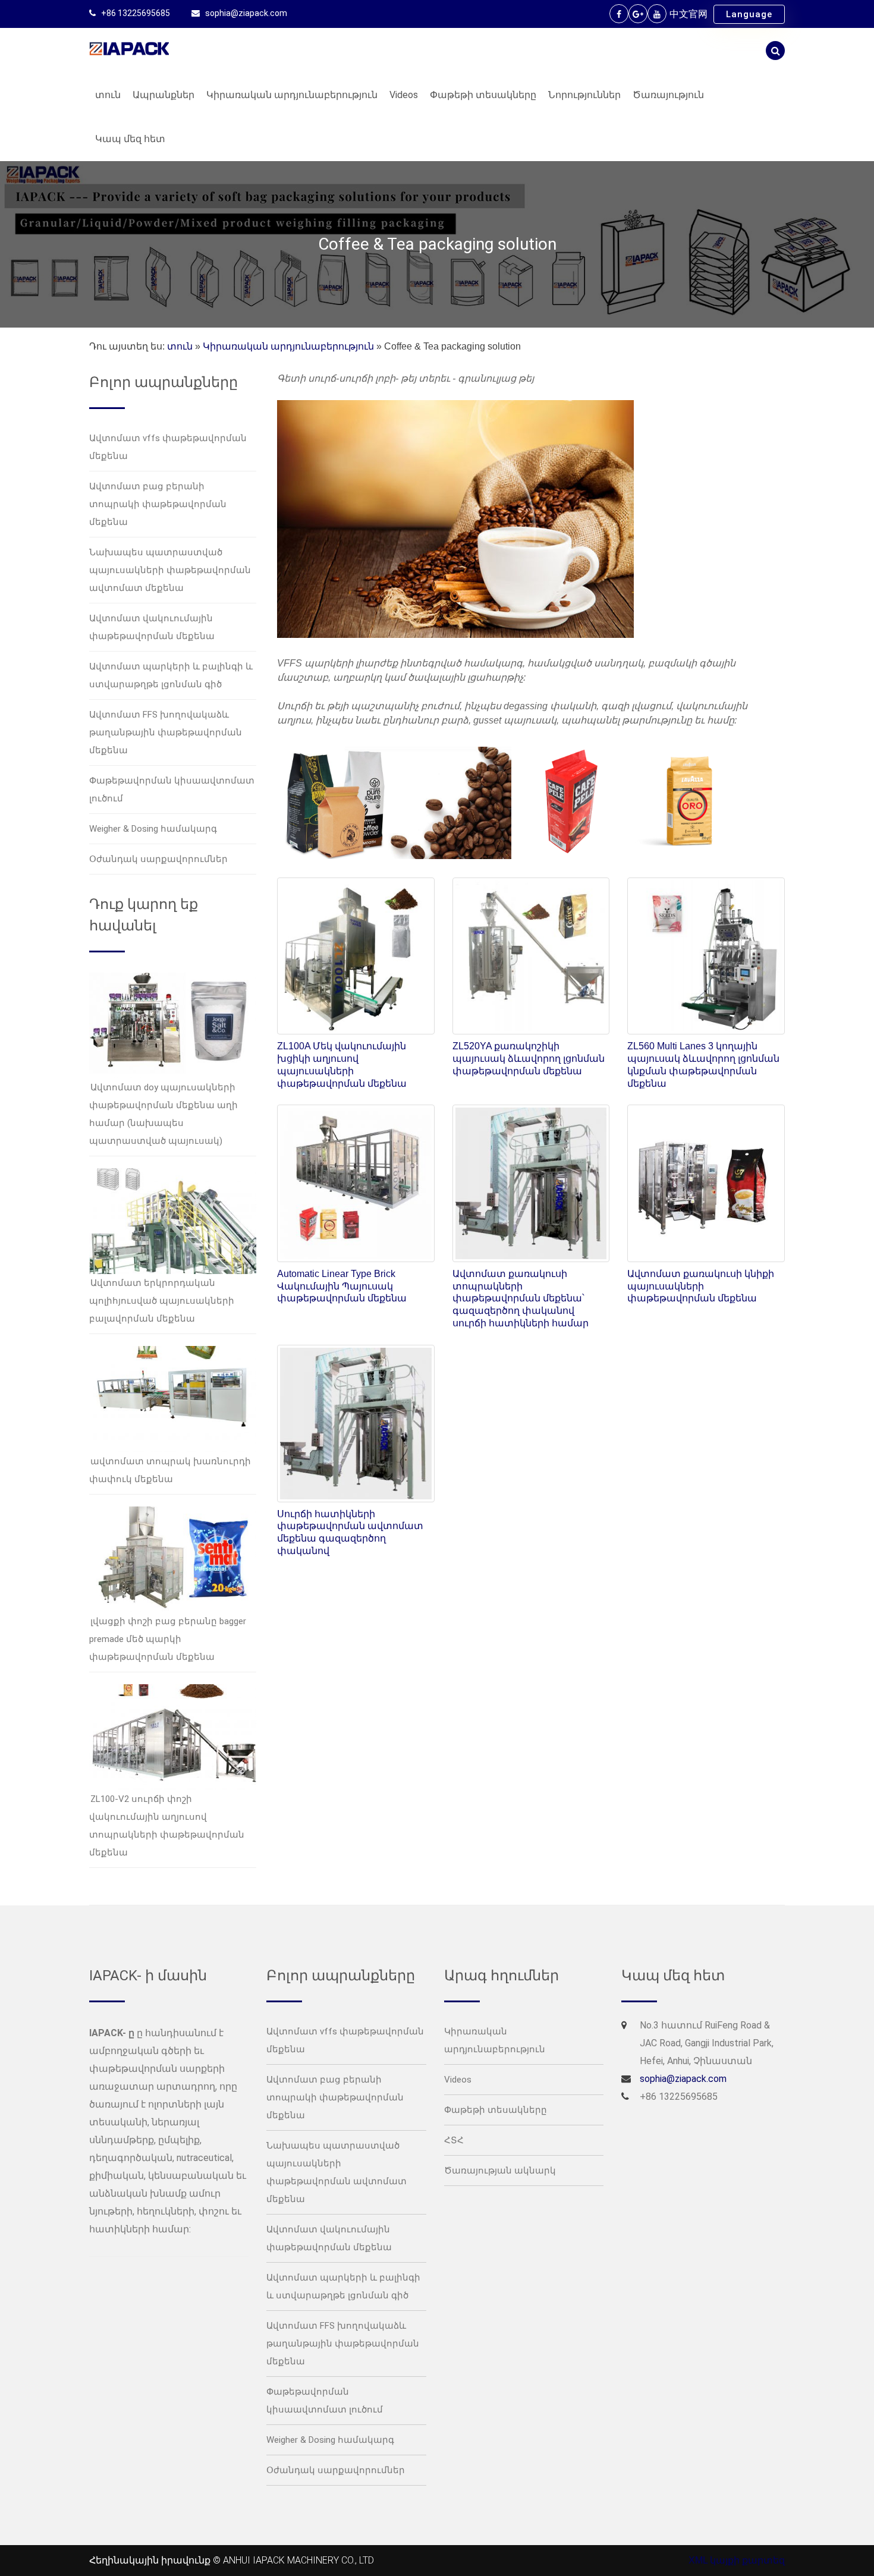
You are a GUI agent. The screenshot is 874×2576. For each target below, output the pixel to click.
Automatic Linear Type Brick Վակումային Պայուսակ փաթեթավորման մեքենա (342, 1286)
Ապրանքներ (164, 95)
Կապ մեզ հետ (130, 139)
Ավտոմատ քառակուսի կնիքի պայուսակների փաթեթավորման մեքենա (701, 1286)
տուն (108, 95)
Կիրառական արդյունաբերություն (292, 95)
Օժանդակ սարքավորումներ (158, 859)
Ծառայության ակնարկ (500, 2171)
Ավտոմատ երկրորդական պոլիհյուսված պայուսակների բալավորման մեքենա (162, 1301)
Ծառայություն (668, 95)
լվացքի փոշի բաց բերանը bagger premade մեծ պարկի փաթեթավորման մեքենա (168, 1639)
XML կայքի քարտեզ (737, 2560)
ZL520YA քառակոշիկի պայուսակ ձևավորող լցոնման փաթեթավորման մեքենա (529, 1059)
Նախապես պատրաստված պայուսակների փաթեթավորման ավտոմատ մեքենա (170, 570)
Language (749, 14)
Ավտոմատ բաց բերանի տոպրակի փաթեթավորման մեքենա (158, 504)
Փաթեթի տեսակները (483, 95)
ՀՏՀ (454, 2140)
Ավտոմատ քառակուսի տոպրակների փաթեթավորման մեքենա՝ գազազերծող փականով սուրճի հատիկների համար (521, 1298)
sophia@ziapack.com (246, 13)
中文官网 (688, 14)
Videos (404, 95)
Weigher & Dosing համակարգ (153, 829)
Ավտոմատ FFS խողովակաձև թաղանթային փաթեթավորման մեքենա (166, 732)
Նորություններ (584, 95)
